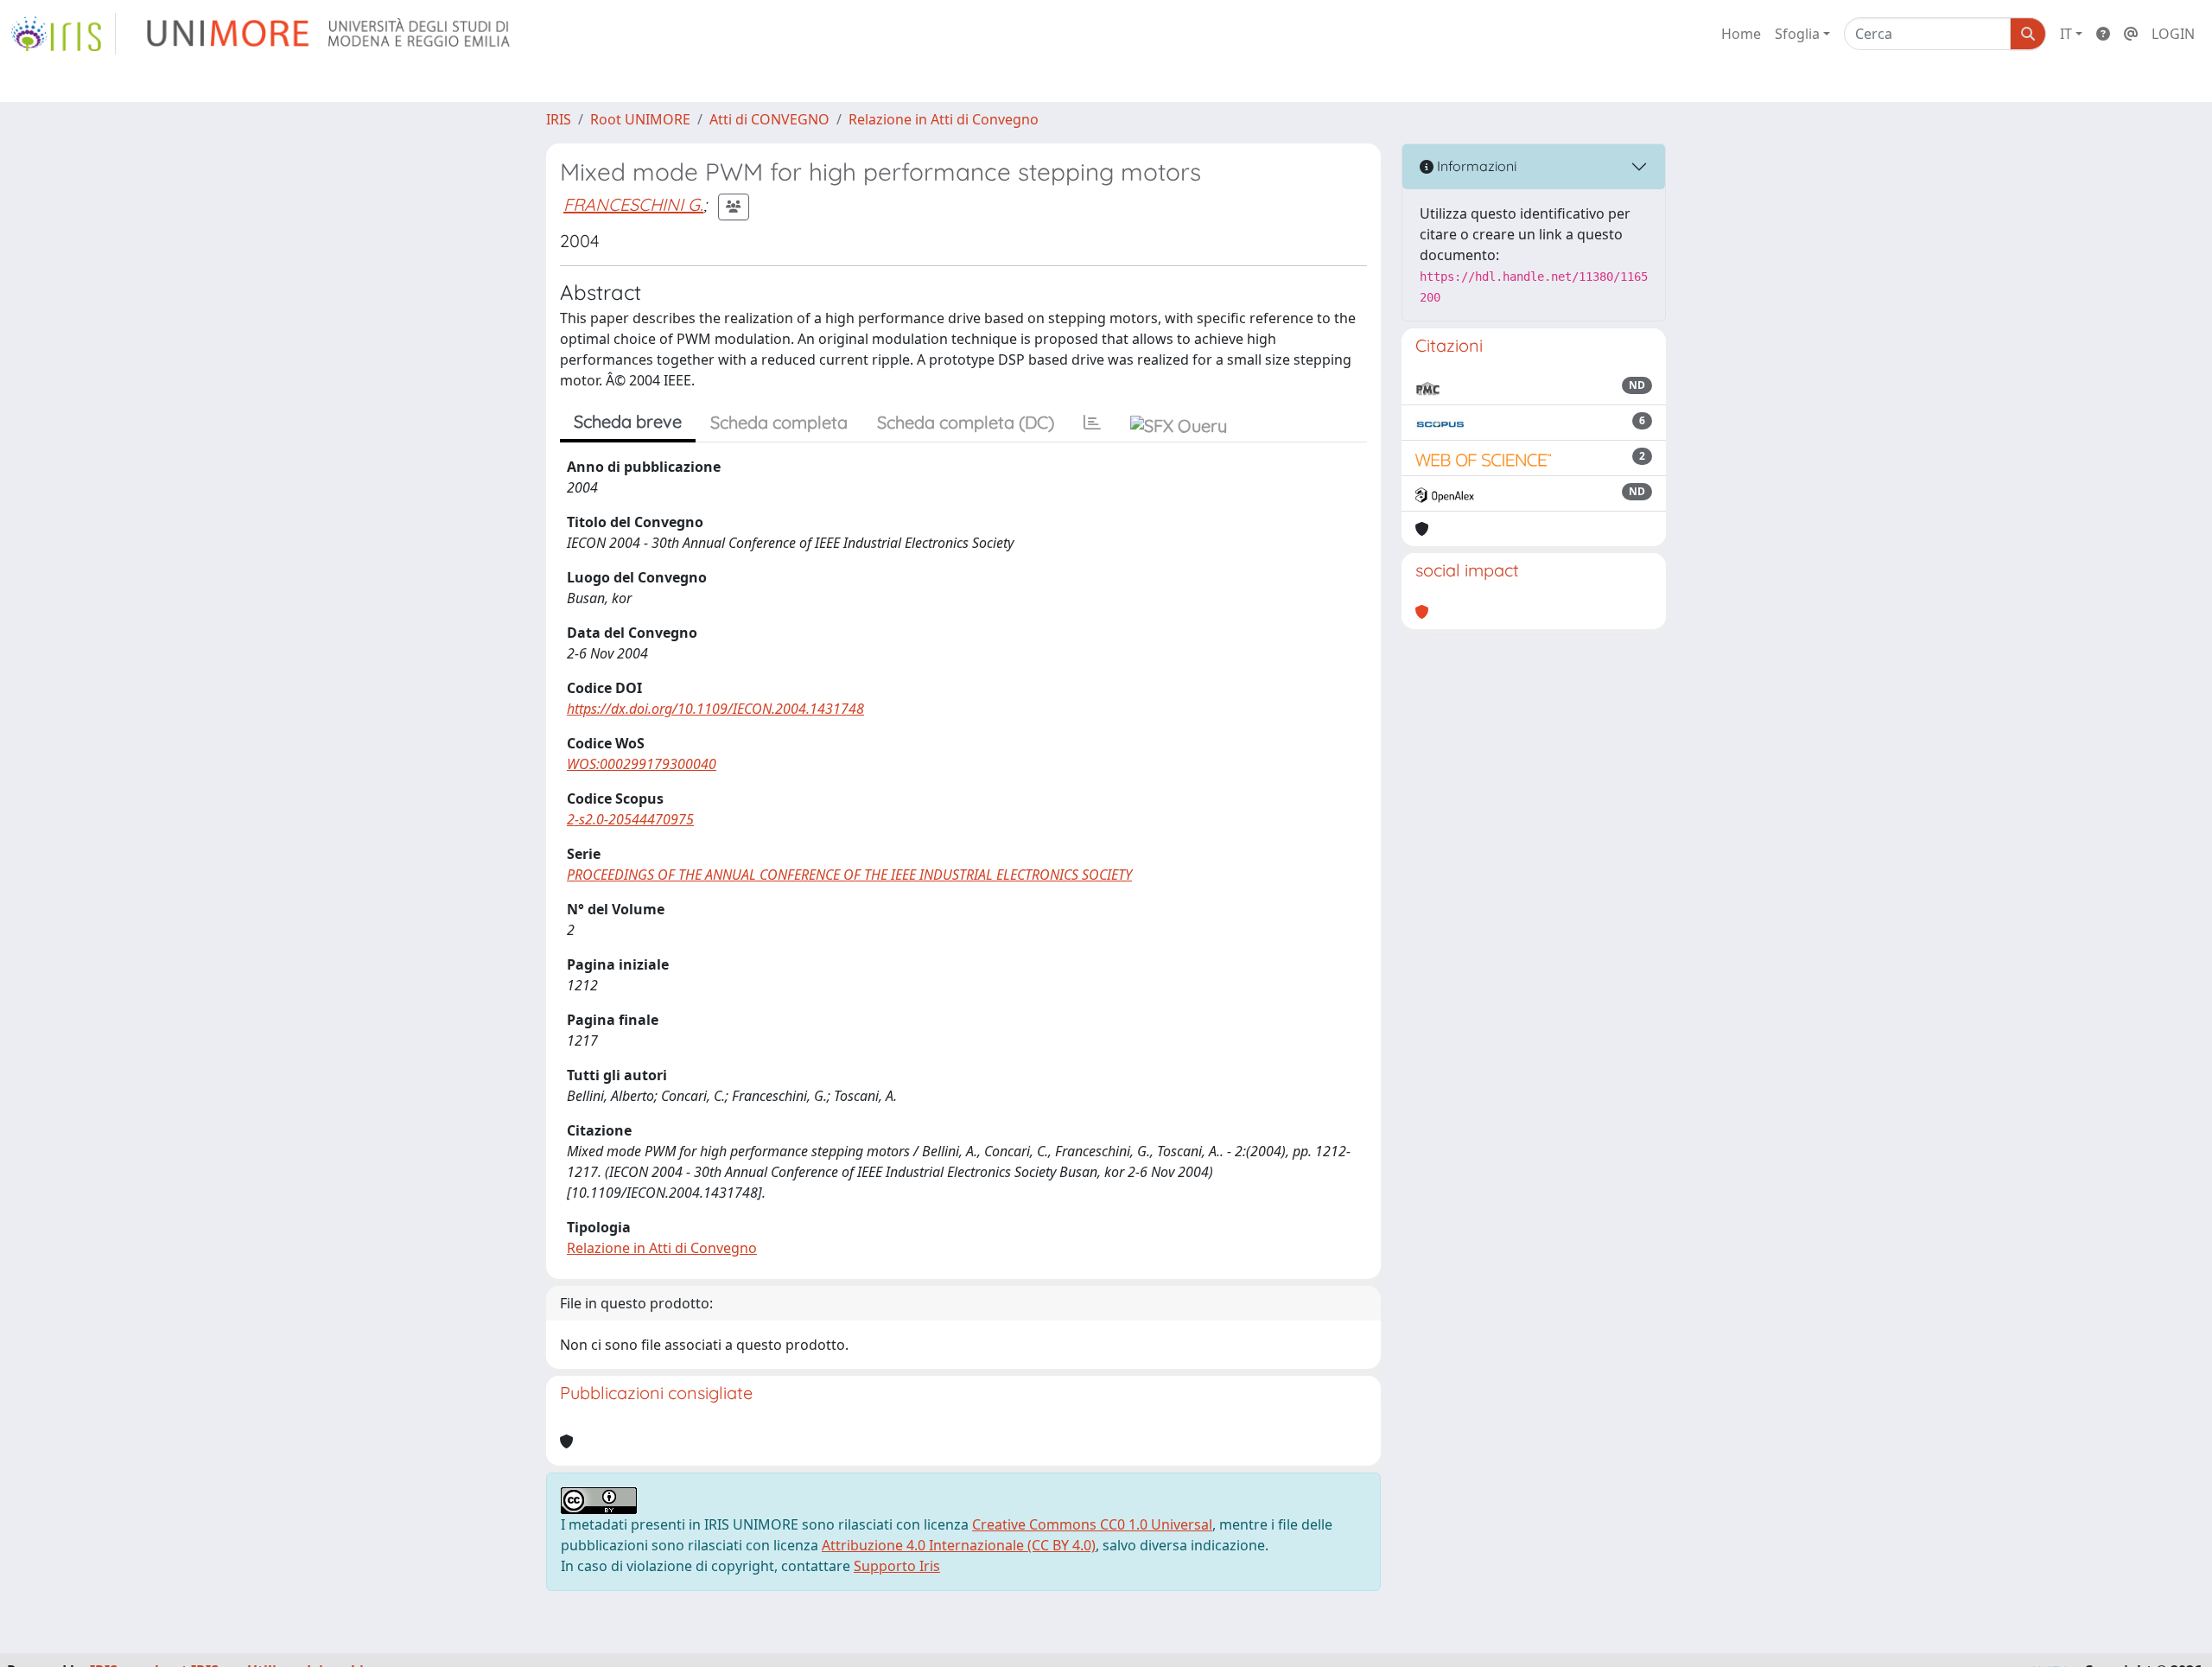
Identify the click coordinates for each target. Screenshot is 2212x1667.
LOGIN (2173, 34)
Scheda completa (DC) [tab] (966, 422)
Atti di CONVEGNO (769, 119)
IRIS (559, 119)
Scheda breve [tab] (628, 421)
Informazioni (1475, 166)
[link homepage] (63, 34)
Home (1741, 34)
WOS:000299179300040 (642, 764)
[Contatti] (2131, 34)
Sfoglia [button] (1797, 34)
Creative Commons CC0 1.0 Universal (1092, 1524)
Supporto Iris (897, 1566)
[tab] (1092, 423)
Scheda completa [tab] (779, 422)
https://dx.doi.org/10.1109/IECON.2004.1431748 (715, 709)
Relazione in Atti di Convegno (944, 119)
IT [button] (2066, 34)
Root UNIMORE (640, 119)
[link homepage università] (330, 34)
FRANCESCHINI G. (633, 204)
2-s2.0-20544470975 (630, 819)
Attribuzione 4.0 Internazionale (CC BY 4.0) (959, 1545)
